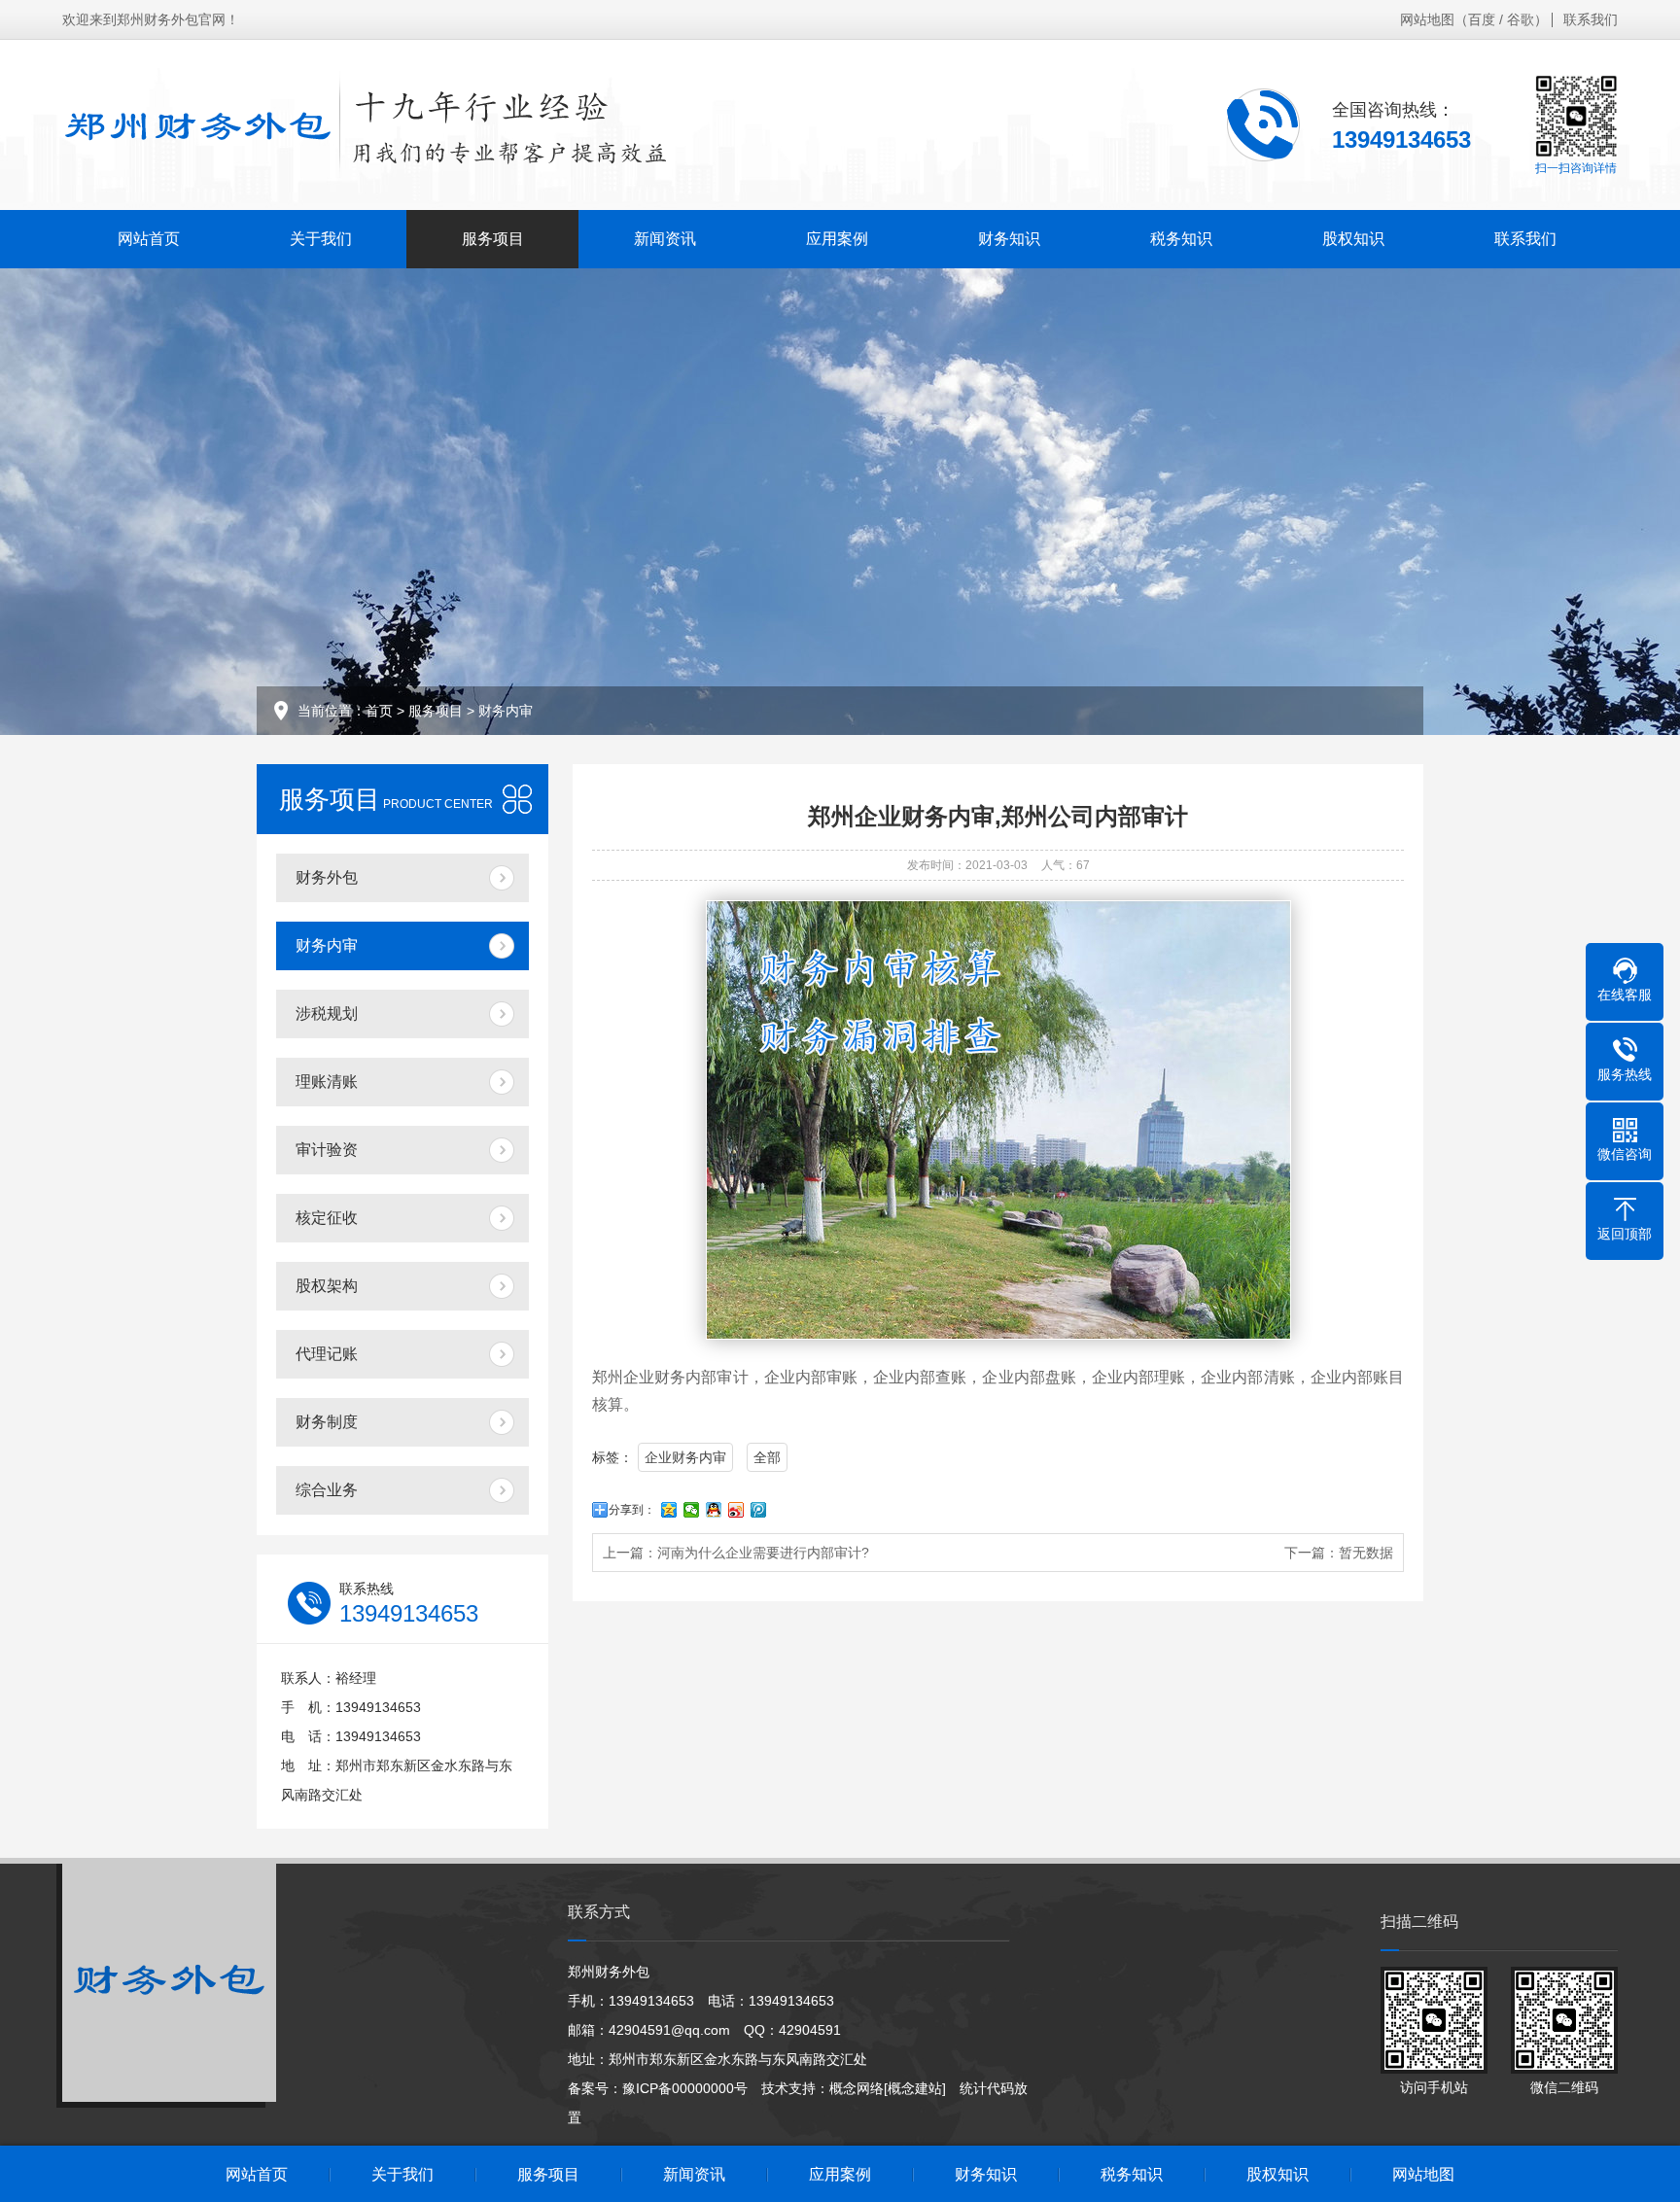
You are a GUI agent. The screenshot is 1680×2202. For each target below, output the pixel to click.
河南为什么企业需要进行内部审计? (763, 1553)
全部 (767, 1457)
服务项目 (493, 239)
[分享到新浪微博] (736, 1510)
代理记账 (327, 1354)
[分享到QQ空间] (669, 1510)
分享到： (632, 1510)
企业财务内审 (685, 1457)
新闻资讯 (665, 239)
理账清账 (327, 1082)
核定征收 (327, 1218)
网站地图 (1427, 19)
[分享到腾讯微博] (759, 1510)
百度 (1482, 19)
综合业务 (327, 1490)
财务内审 (506, 711)
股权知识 (1353, 239)
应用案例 (837, 239)
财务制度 (327, 1422)
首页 (379, 711)
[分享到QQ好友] (714, 1510)
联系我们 (1591, 19)
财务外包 (327, 877)
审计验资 (327, 1150)
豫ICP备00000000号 (685, 2088)
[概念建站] (915, 2088)
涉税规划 (327, 1014)
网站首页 (149, 239)
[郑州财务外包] (368, 124)
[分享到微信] (692, 1510)
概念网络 (857, 2088)
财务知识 (1009, 239)
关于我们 (321, 239)
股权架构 (327, 1286)
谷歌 (1521, 19)
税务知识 (1181, 239)
